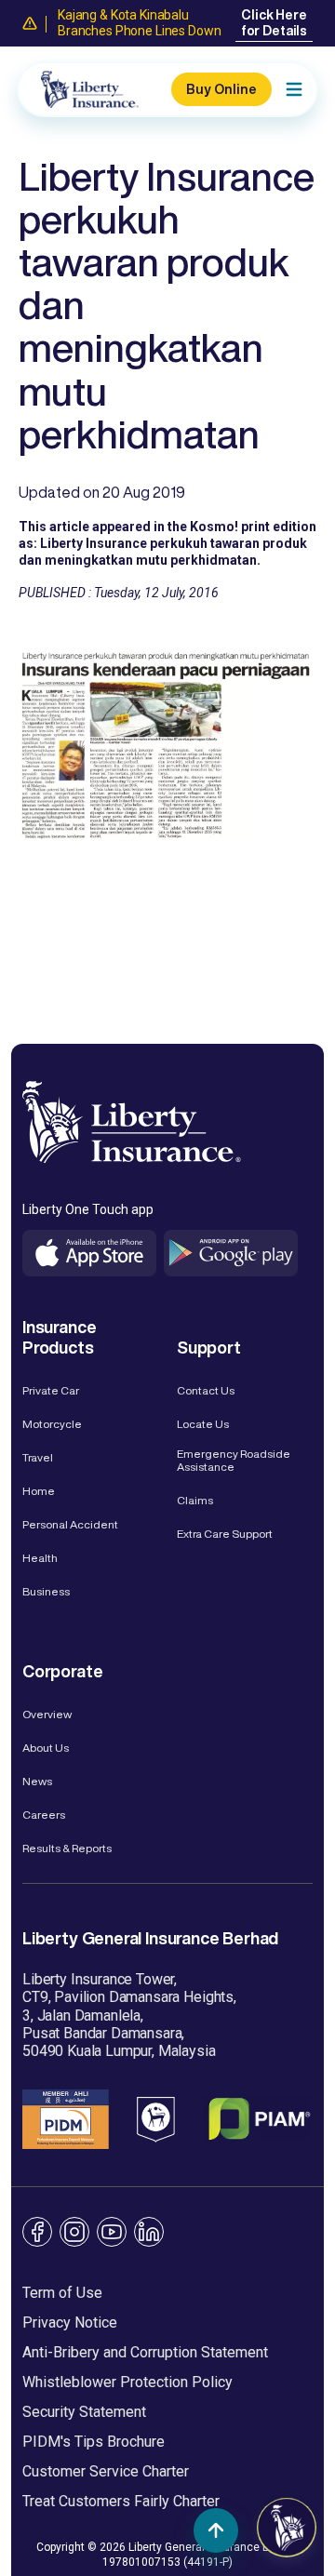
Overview (47, 1714)
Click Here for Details (274, 23)
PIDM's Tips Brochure (94, 2442)
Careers (44, 1815)
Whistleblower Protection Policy (127, 2382)
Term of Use (62, 2293)
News (37, 1781)
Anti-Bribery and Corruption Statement (145, 2352)
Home (39, 1491)
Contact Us (206, 1390)
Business (46, 1591)
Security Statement (84, 2412)
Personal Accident (70, 1524)
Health (40, 1558)
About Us (46, 1748)
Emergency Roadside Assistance (234, 1460)
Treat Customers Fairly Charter (121, 2501)
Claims (195, 1500)
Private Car (51, 1390)
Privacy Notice (70, 2322)
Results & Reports (67, 1848)
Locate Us (203, 1424)
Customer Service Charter (106, 2471)
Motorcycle (52, 1424)
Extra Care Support (225, 1534)
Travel (38, 1457)
